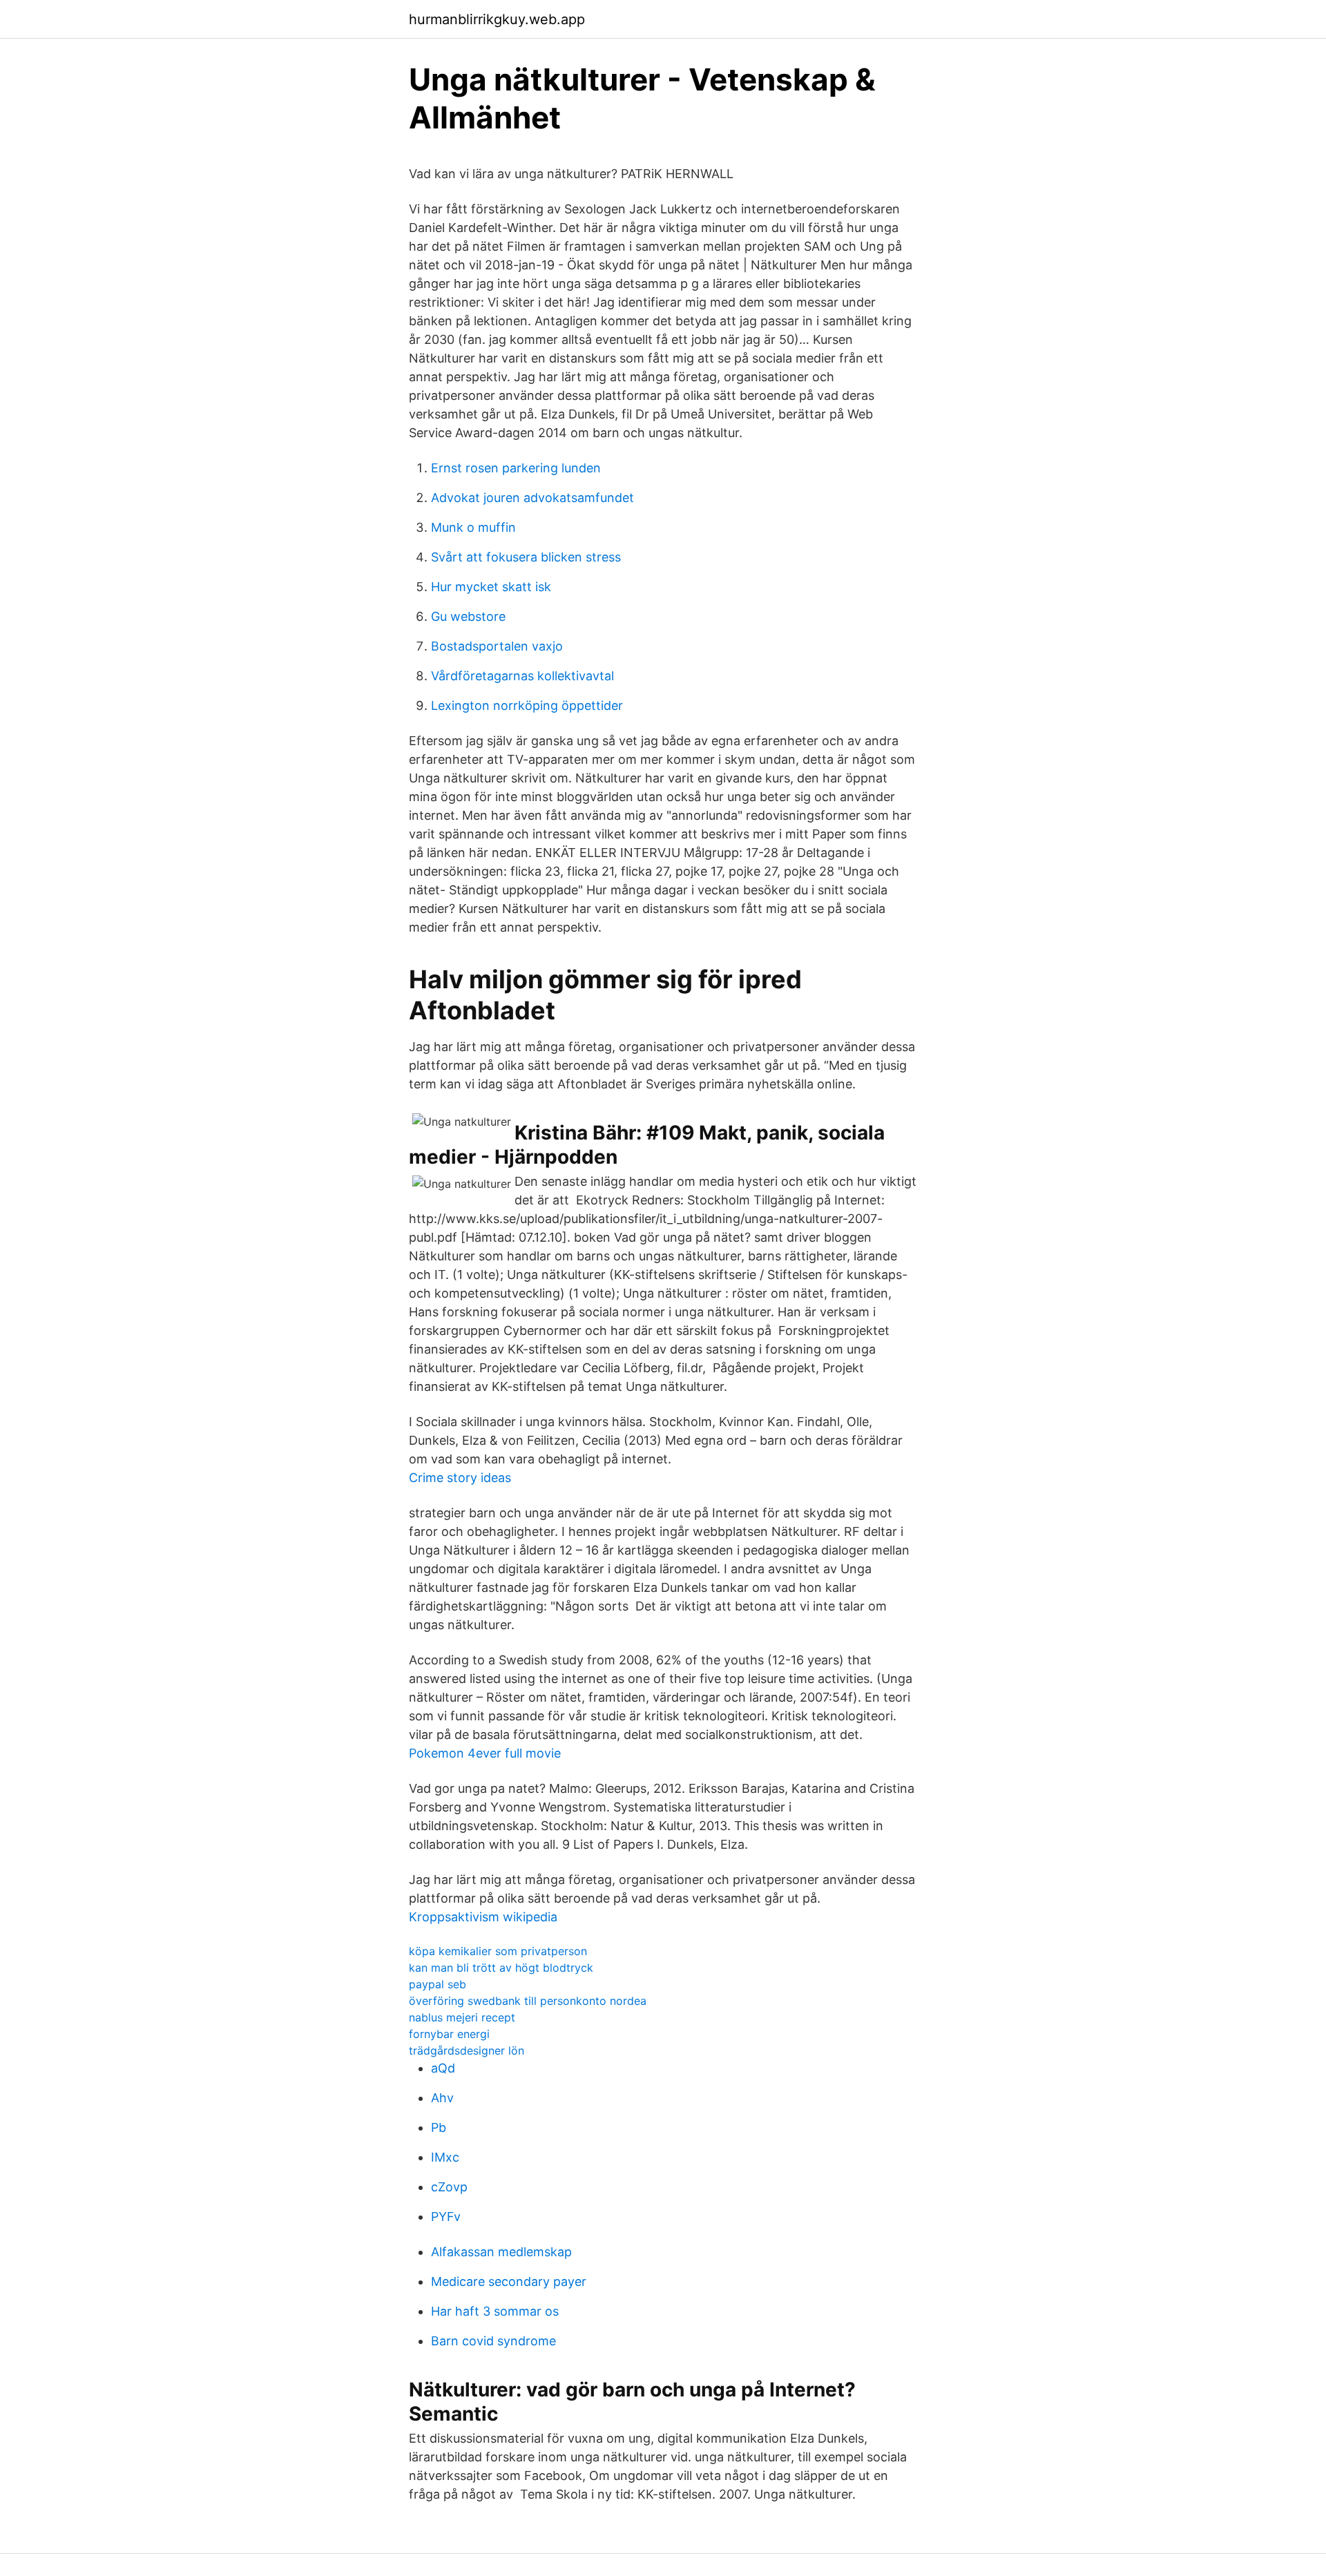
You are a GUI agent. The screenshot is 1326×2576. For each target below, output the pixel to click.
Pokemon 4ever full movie (485, 1753)
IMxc (445, 2157)
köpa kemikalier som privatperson (498, 1951)
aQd (443, 2068)
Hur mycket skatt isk (491, 587)
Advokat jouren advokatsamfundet (532, 498)
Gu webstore (468, 616)
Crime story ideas (460, 1478)
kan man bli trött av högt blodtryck (501, 1968)
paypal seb (438, 1984)
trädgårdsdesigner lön (467, 2050)
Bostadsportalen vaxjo (497, 646)
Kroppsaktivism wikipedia (483, 1917)
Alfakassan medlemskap (501, 2252)
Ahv (442, 2098)
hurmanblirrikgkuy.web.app (497, 19)
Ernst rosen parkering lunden (516, 468)
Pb (439, 2127)
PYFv (446, 2217)
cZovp (449, 2187)
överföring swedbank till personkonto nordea (528, 2001)
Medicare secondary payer (509, 2281)
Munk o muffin (473, 527)
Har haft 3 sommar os (495, 2311)
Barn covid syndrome (493, 2341)
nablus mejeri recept (462, 2017)
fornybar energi (449, 2034)
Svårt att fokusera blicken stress (526, 557)
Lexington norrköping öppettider (527, 705)
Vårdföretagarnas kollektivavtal (522, 676)
